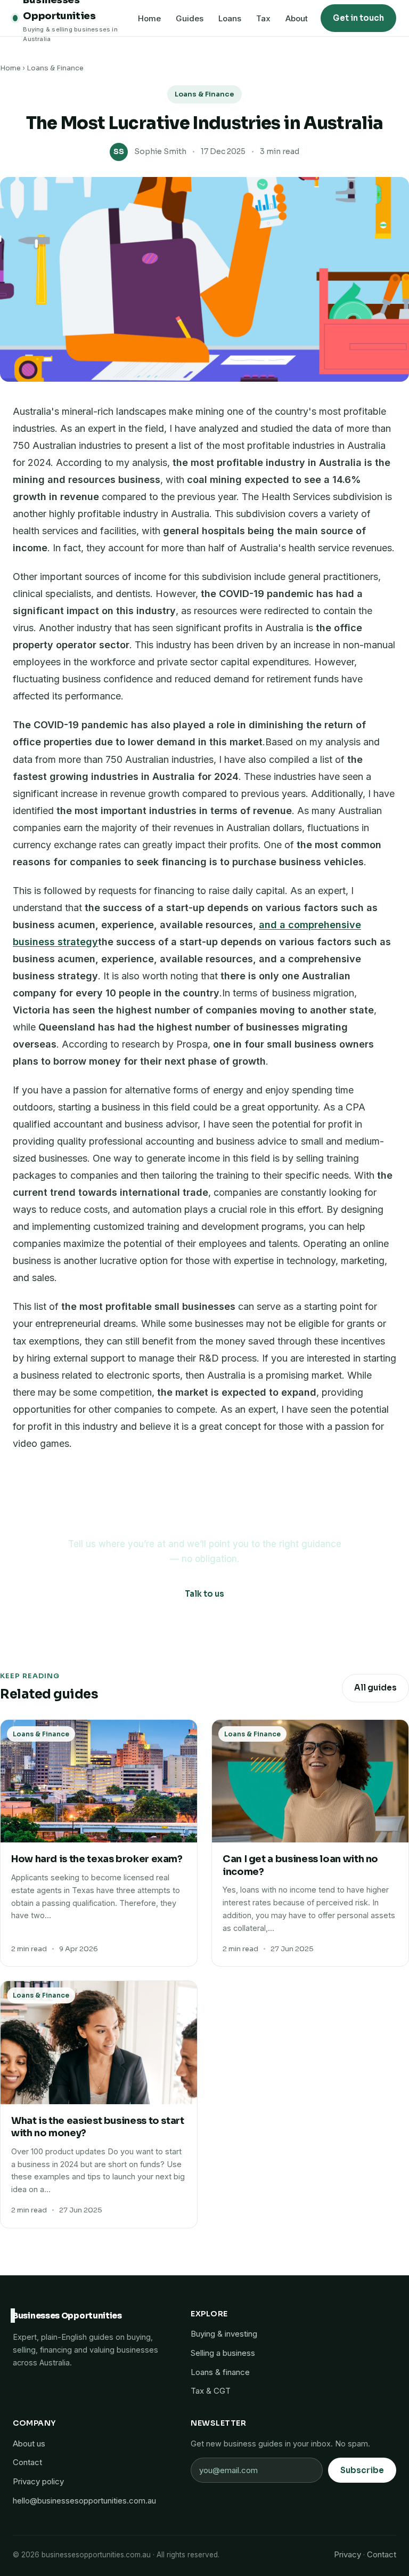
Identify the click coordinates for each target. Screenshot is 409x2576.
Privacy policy (38, 2481)
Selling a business (223, 2353)
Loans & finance (220, 2372)
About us (29, 2444)
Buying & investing (224, 2334)
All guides (375, 1688)
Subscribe (362, 2470)
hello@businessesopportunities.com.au (84, 2501)
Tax (263, 18)
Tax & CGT (211, 2391)
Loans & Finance (55, 68)
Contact (27, 2462)
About (297, 18)
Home (149, 18)
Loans (230, 18)
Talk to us (204, 1594)
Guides (190, 18)
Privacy (347, 2554)
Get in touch (358, 18)
